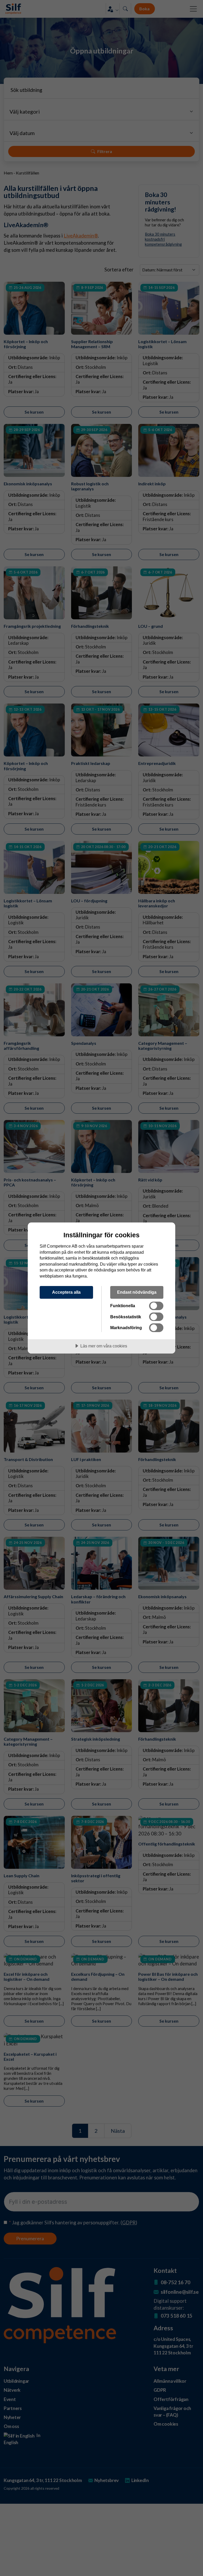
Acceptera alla (66, 1292)
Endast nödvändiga (137, 1292)
